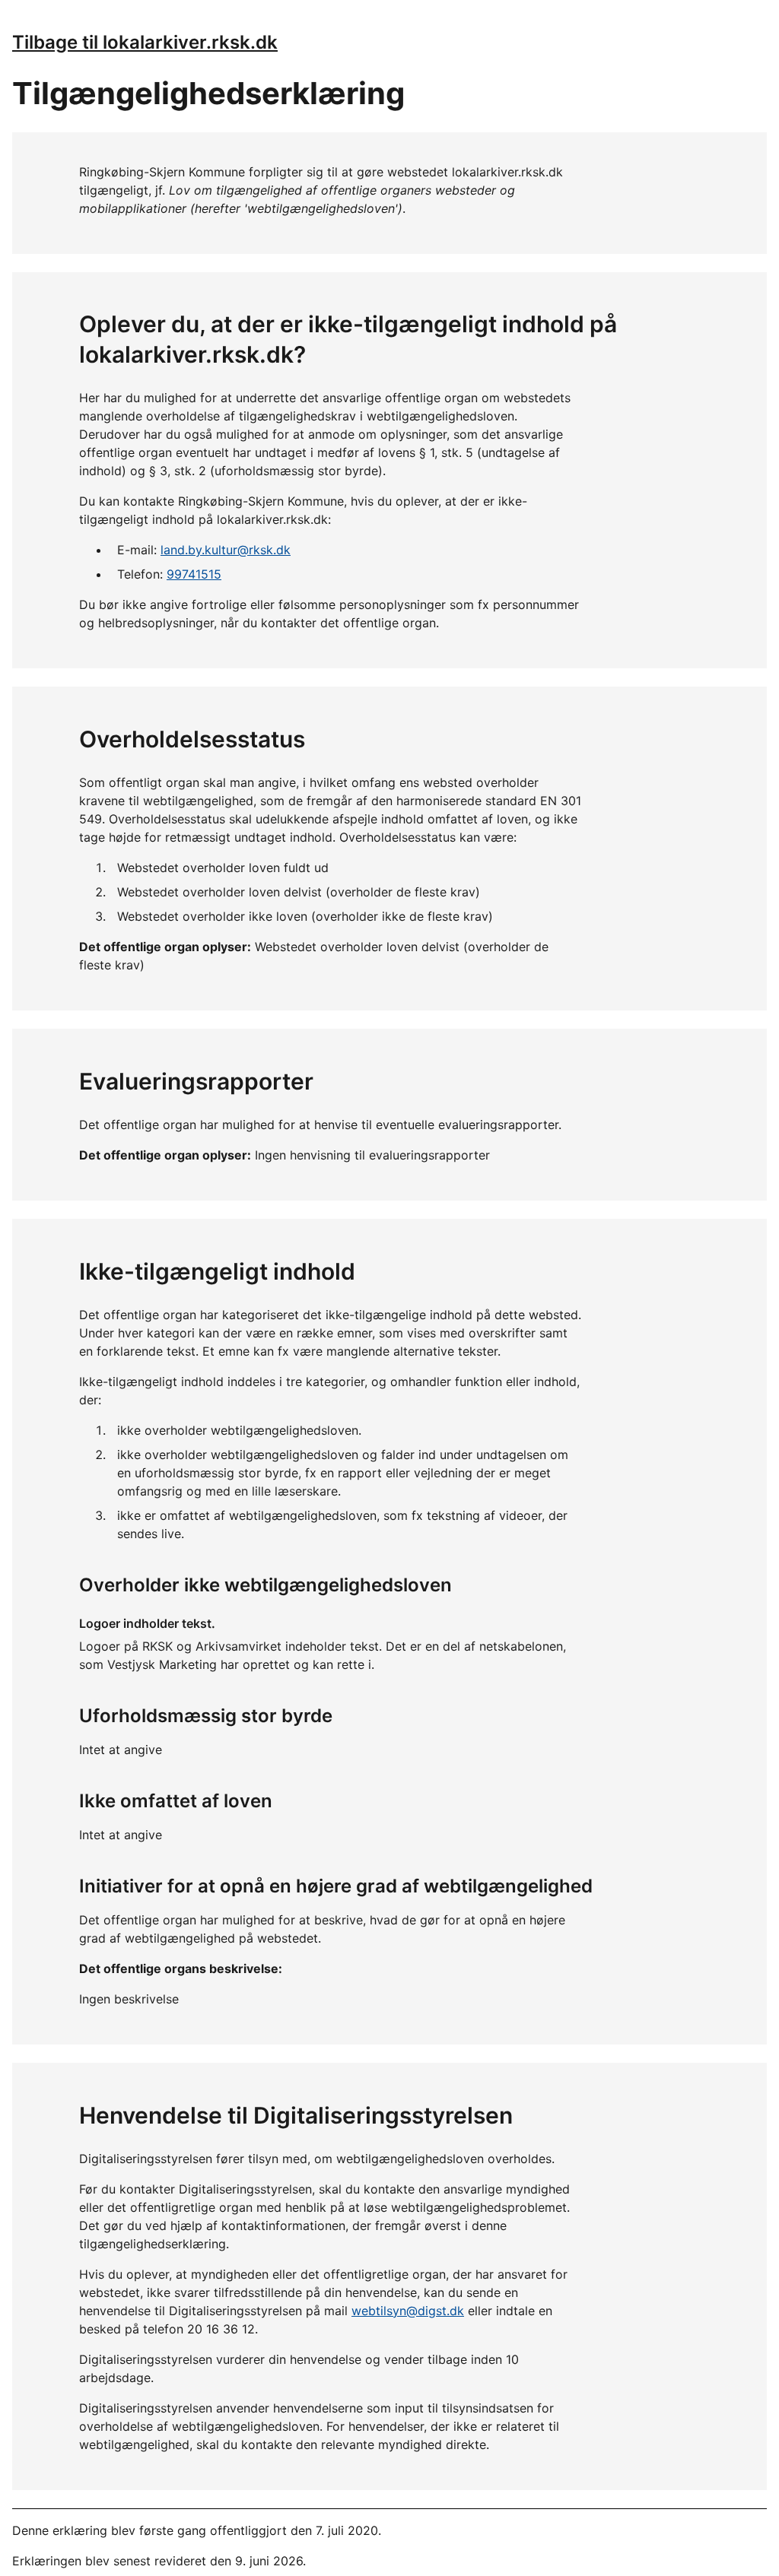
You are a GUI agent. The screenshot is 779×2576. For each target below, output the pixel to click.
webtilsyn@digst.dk (408, 2311)
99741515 (194, 574)
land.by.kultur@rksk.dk (226, 550)
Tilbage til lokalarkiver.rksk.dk (145, 42)
